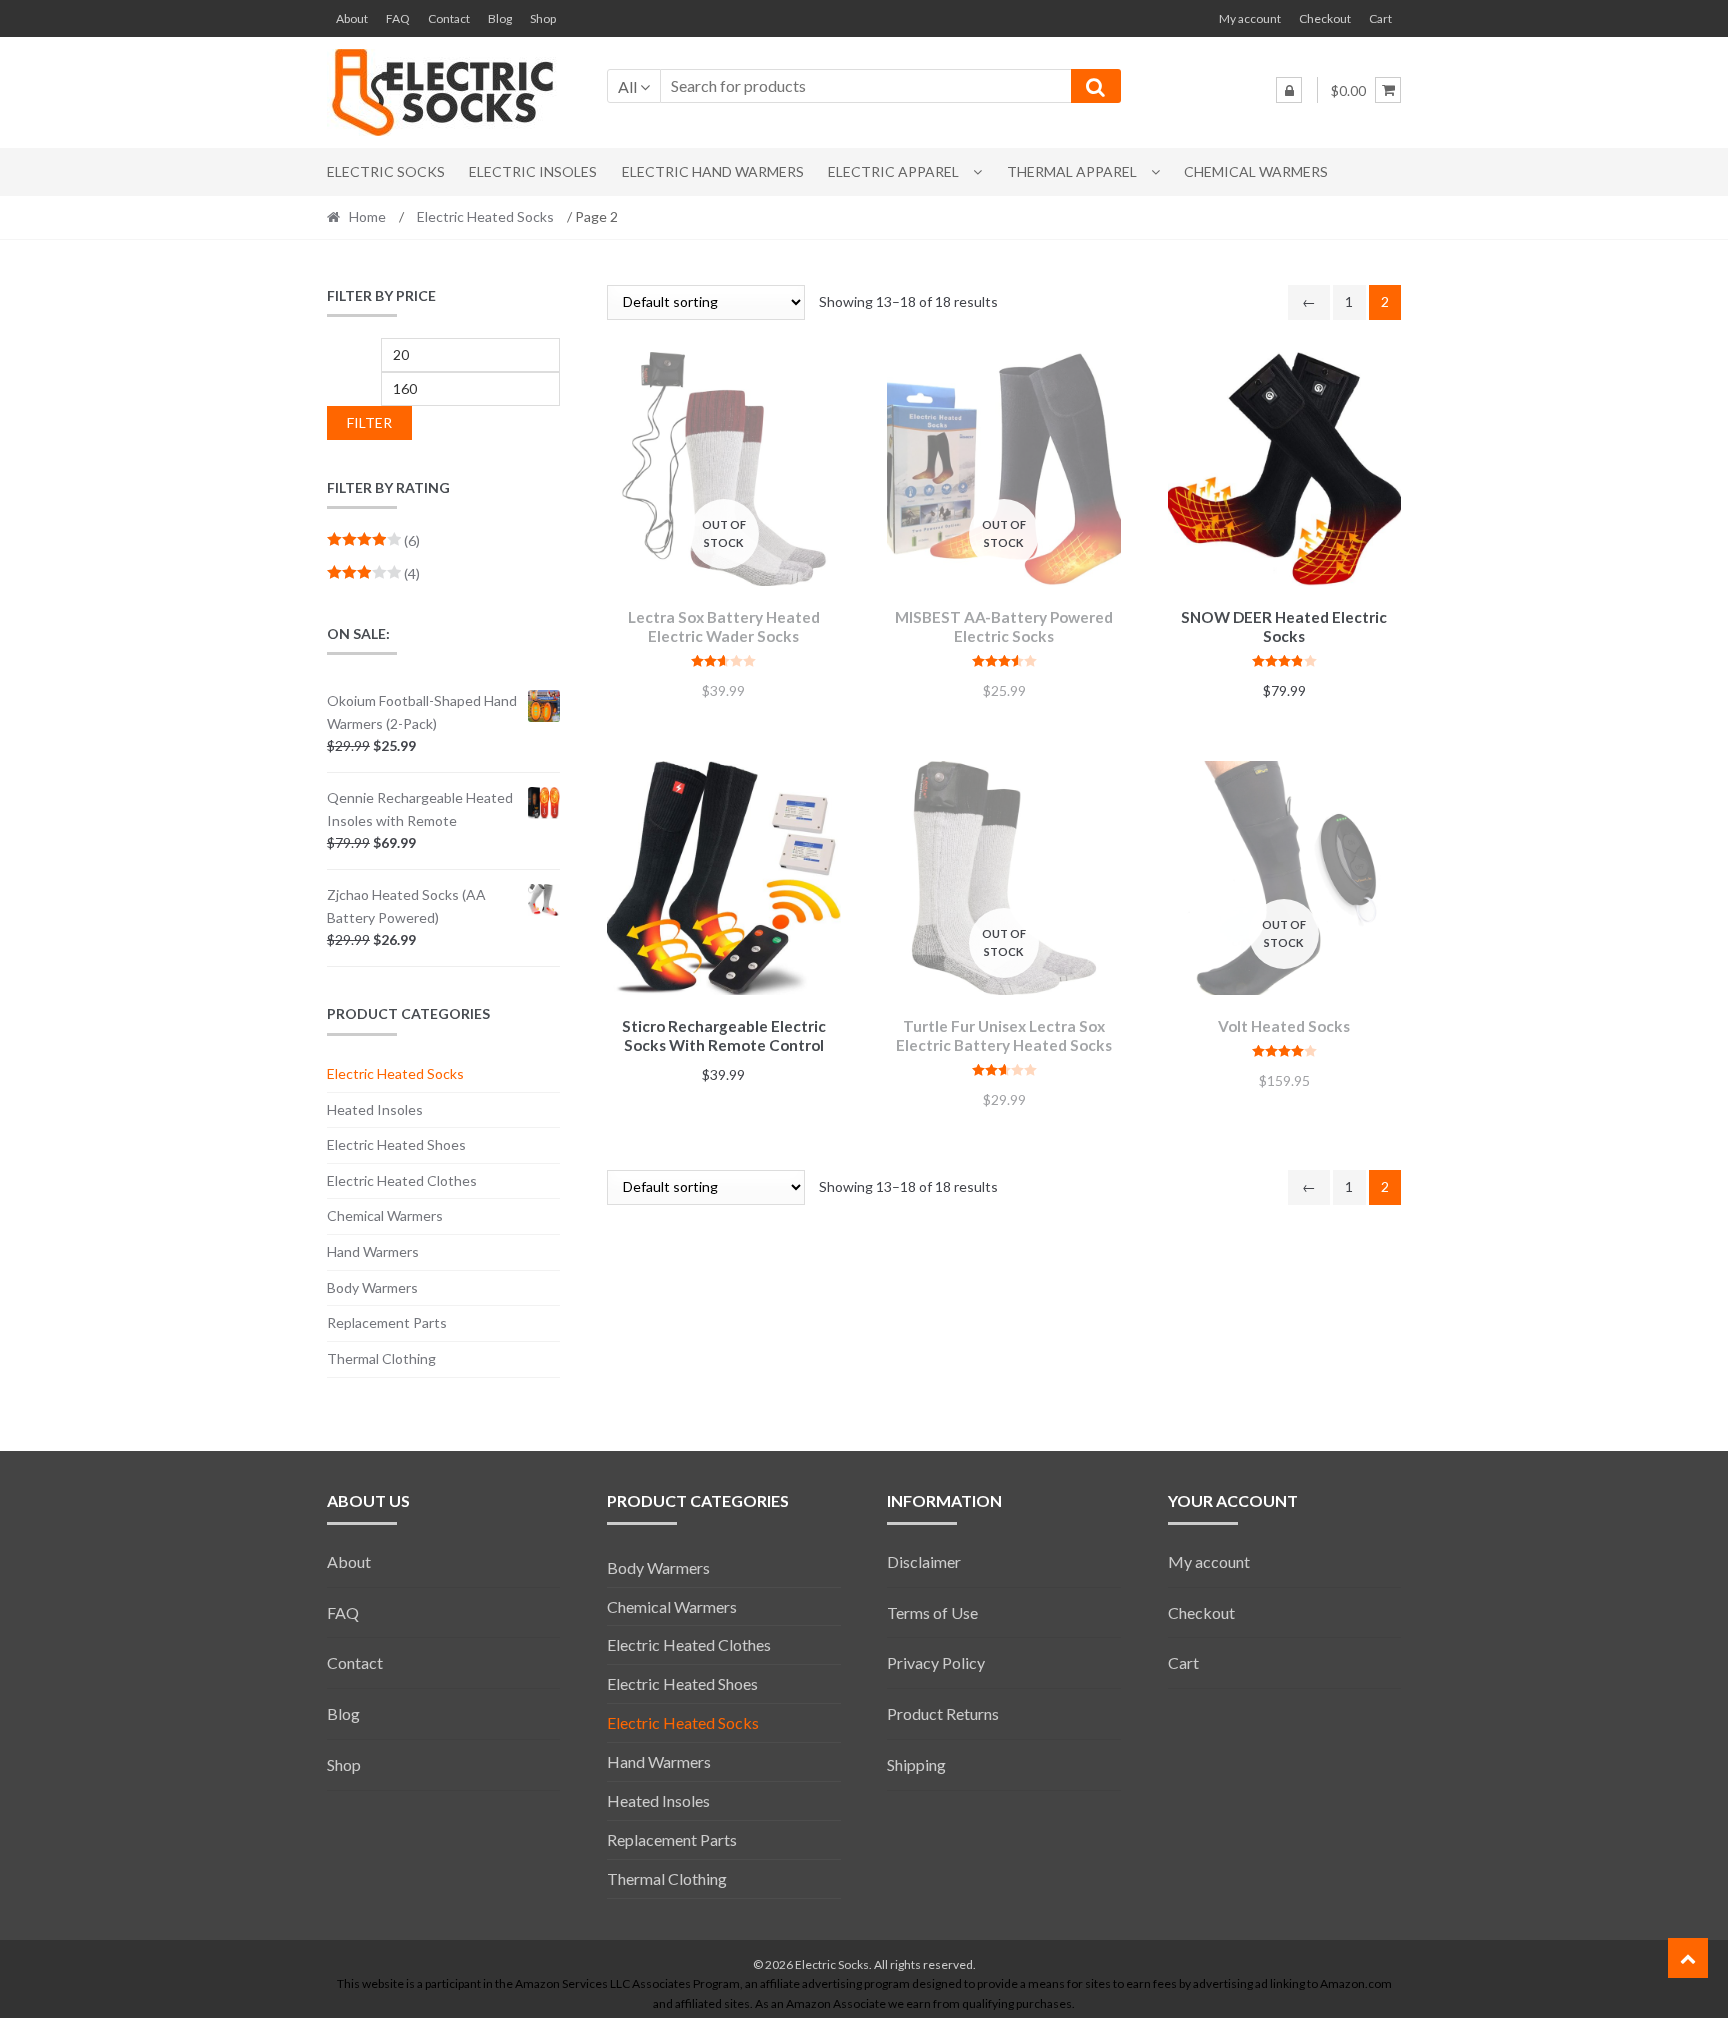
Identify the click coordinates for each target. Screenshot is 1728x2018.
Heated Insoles (375, 1109)
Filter (369, 422)
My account (1250, 18)
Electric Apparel (893, 171)
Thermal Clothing (381, 1358)
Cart (1380, 18)
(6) (373, 540)
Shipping (916, 1764)
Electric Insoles (533, 171)
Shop (543, 18)
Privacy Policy (936, 1662)
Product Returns (943, 1713)
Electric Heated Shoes (396, 1144)
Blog (500, 18)
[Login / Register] (1289, 90)
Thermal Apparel (1072, 171)
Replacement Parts (387, 1322)
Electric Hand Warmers (713, 171)
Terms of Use (932, 1612)
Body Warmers (372, 1287)
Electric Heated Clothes (402, 1180)
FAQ (398, 18)
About (352, 18)
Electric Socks (386, 171)
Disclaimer (924, 1561)
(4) (373, 573)
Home (367, 216)
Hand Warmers (373, 1251)
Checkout (1325, 18)
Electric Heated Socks (485, 216)
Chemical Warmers (1256, 171)
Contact (449, 18)
